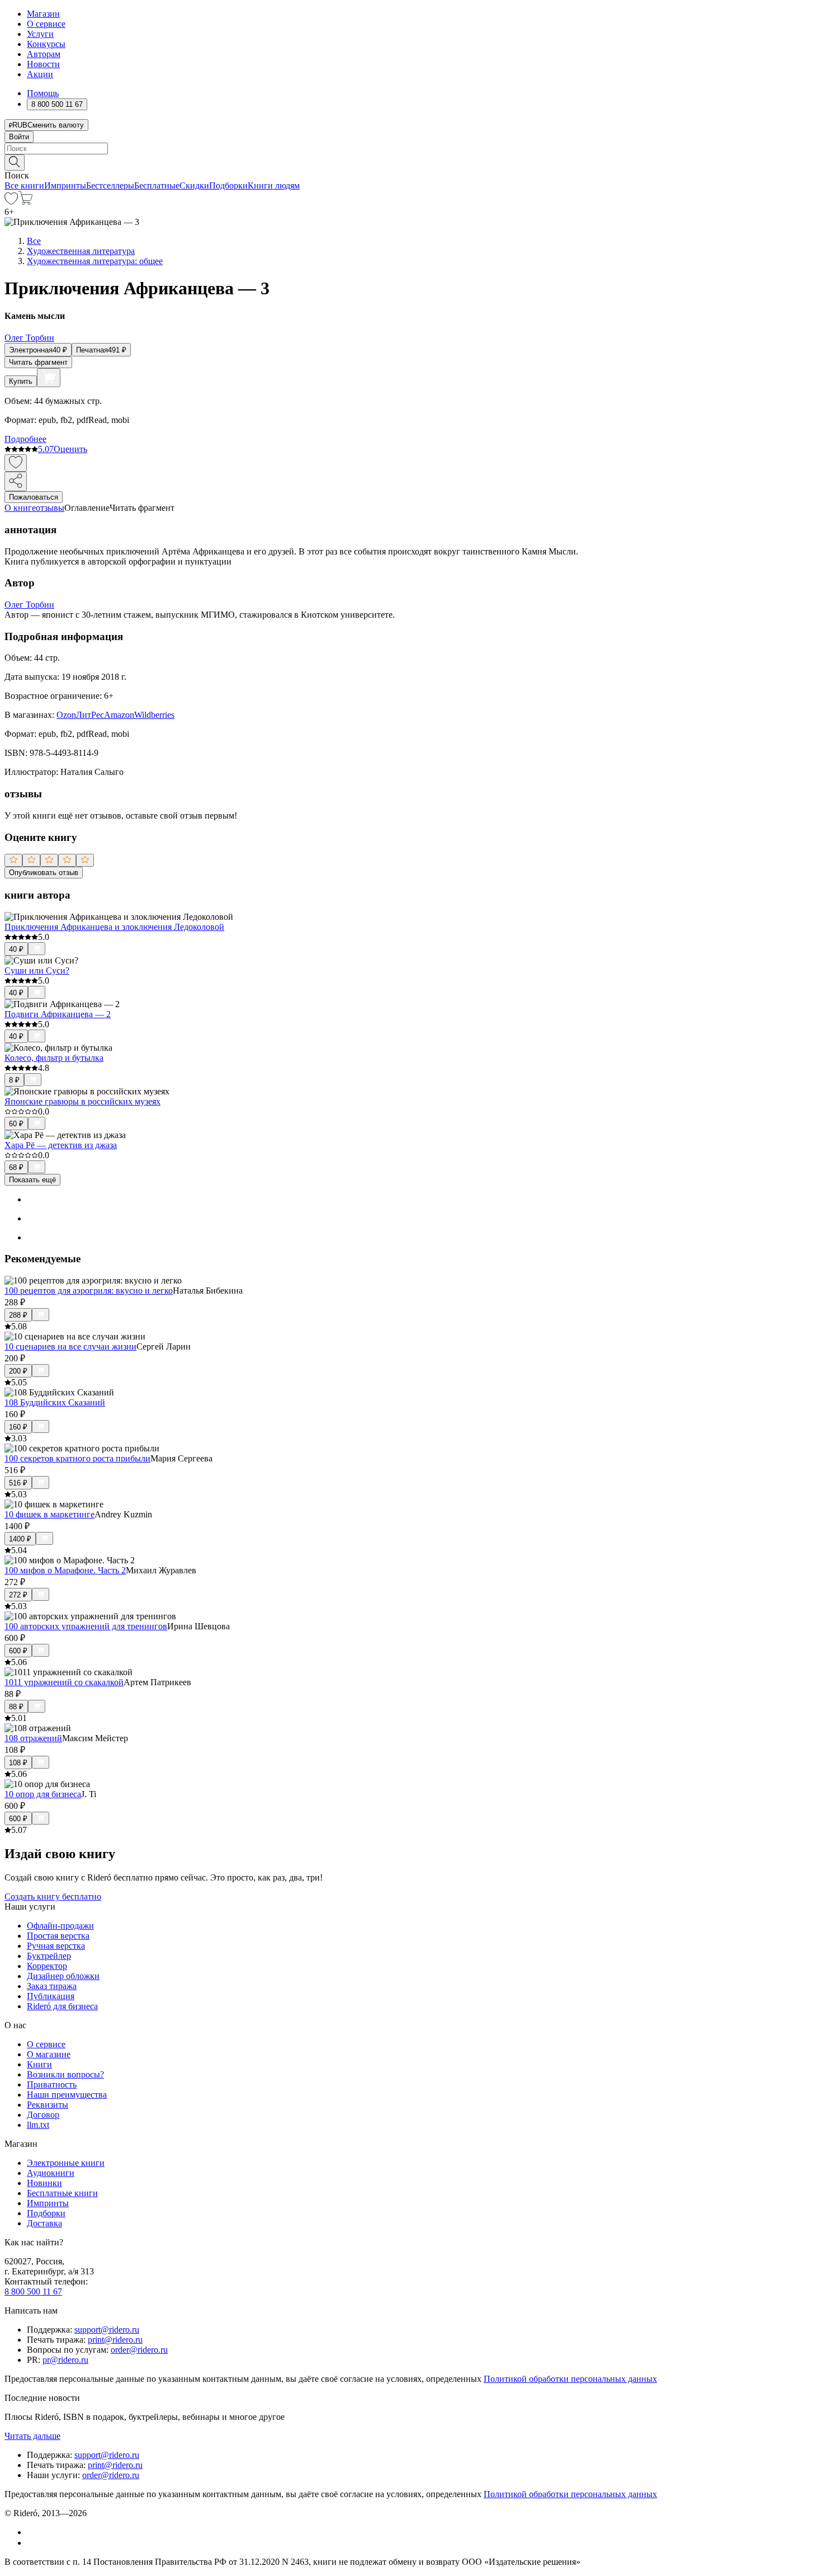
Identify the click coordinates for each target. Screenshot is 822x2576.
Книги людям (274, 185)
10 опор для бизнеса (43, 1794)
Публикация (51, 1996)
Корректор (47, 1966)
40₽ (16, 949)
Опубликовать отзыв (44, 873)
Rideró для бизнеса (62, 2006)
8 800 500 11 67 (33, 2291)
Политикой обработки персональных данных (570, 2379)
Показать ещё (32, 1180)
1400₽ (20, 1539)
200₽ (18, 1371)
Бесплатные (157, 185)
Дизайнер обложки (63, 1976)
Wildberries (154, 715)
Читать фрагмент (38, 362)
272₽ (18, 1595)
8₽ (14, 1080)
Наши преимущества (67, 2095)
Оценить (70, 449)
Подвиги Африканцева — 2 (58, 1014)
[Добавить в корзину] (49, 378)
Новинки (44, 2183)
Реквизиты (48, 2105)
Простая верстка (58, 1936)
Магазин (43, 14)
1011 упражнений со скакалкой (64, 1682)
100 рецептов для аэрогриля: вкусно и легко (89, 1291)
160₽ (18, 1427)
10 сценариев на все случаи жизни (70, 1346)
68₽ (16, 1167)
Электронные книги (66, 2163)
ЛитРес (90, 715)
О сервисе (46, 24)
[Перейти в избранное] (11, 202)
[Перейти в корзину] (25, 202)
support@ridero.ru (107, 2330)
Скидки (194, 185)
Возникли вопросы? (65, 2074)
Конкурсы (46, 44)
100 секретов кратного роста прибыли (77, 1458)
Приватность (52, 2084)
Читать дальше (32, 2436)
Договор (43, 2115)
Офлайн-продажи (60, 1926)
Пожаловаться (34, 497)
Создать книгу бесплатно (53, 1896)
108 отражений (33, 1738)
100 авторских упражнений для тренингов (86, 1626)
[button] (411, 162)
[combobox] (411, 149)
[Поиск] (15, 163)
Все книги (24, 185)
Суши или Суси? (37, 970)
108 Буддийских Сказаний (55, 1402)
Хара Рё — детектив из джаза (61, 1145)
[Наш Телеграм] (32, 2543)
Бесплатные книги (62, 2193)
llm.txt (38, 2125)
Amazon (119, 715)
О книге (20, 508)
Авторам (44, 54)
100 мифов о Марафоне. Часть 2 (65, 1570)
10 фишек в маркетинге (49, 1514)
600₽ (18, 1651)
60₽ (16, 1124)
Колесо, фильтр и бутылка (54, 1058)
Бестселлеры (110, 185)
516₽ (18, 1483)
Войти (19, 137)
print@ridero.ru (115, 2340)
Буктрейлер (49, 1956)
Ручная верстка (56, 1946)
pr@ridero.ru (65, 2360)
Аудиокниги (51, 2173)
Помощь (43, 93)
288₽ (18, 1315)
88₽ (16, 1707)
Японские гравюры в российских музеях (82, 1101)
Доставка (44, 2223)
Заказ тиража (52, 1986)
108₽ (18, 1763)
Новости (43, 64)
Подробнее (25, 439)
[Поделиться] (16, 481)
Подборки (228, 185)
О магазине (49, 2054)
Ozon (66, 715)
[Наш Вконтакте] (33, 2532)
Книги (39, 2064)
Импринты (65, 185)
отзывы (50, 508)
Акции (40, 74)
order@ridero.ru (139, 2350)
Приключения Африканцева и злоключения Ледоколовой (114, 927)
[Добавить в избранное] (16, 463)
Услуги (40, 34)
